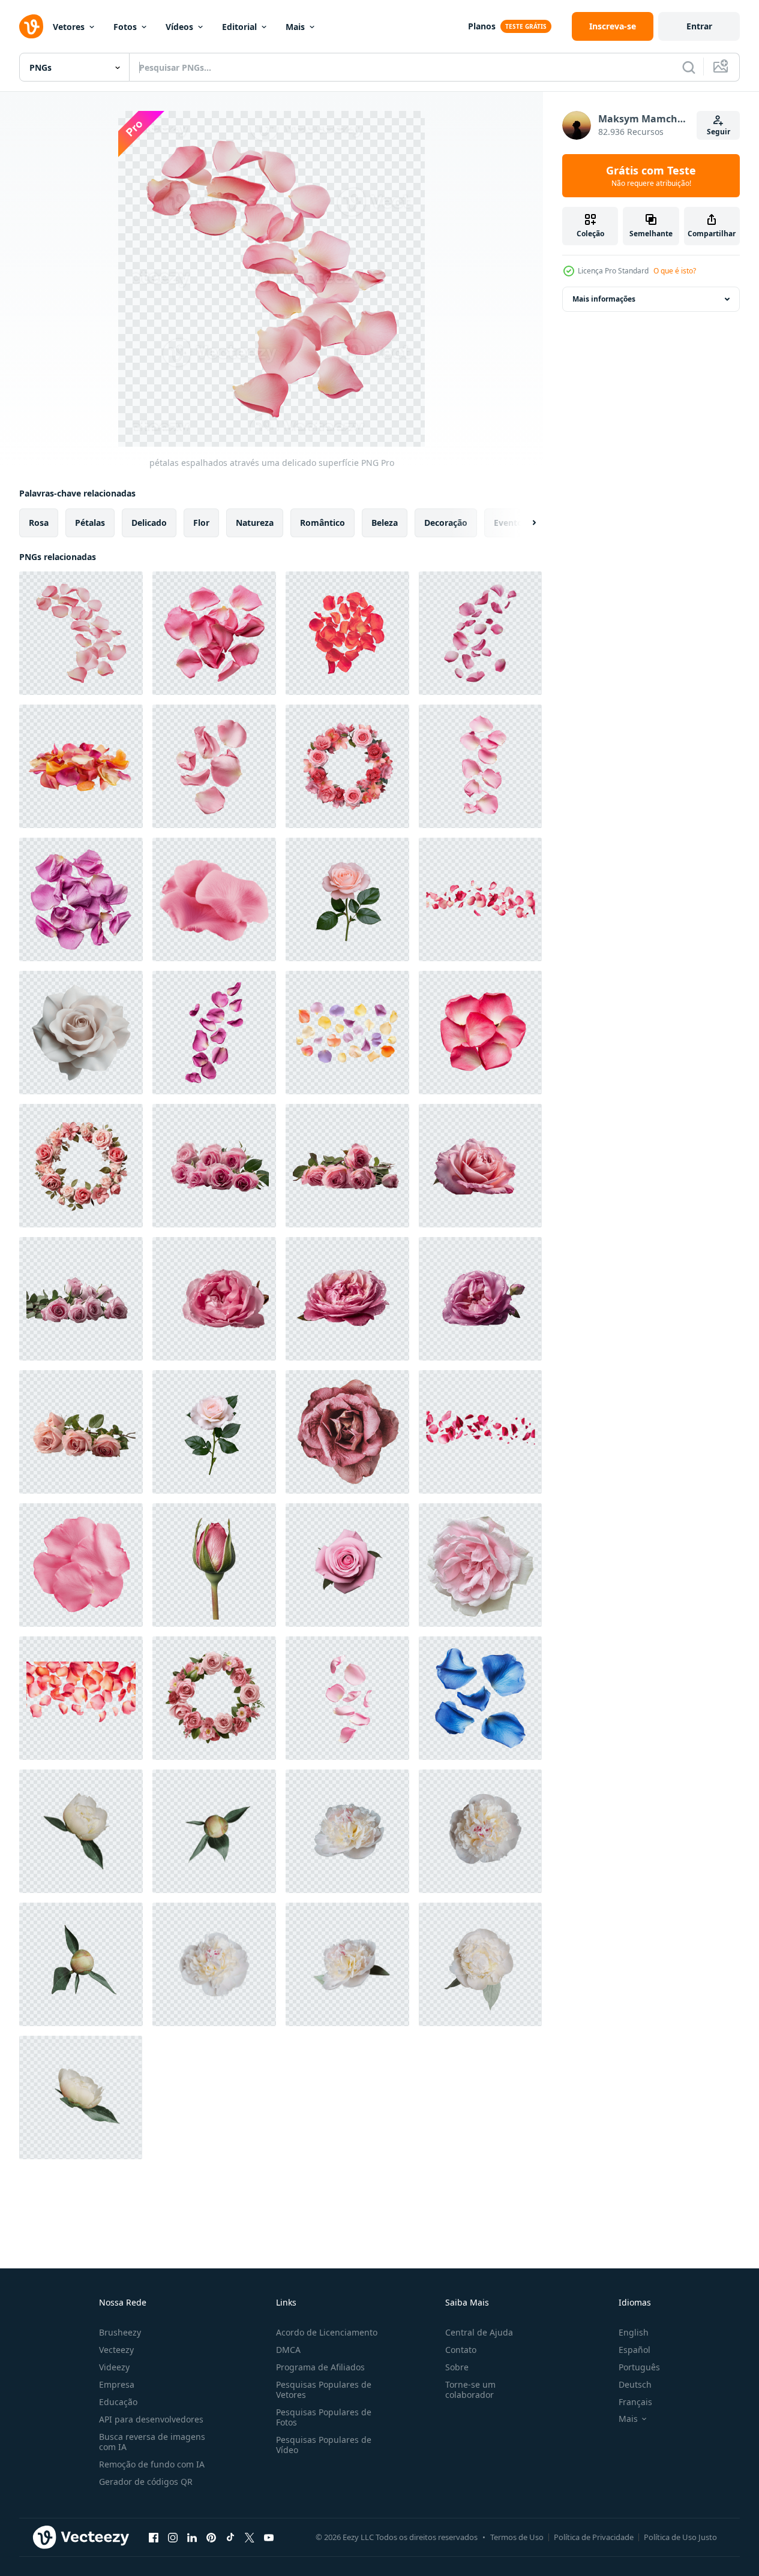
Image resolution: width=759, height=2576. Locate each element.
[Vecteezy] (31, 26)
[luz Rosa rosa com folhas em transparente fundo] (214, 1432)
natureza (255, 523)
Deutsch (635, 2384)
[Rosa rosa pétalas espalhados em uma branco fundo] (480, 633)
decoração (446, 523)
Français (635, 2402)
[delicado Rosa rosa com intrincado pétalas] (347, 1432)
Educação (118, 2402)
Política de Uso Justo (680, 2537)
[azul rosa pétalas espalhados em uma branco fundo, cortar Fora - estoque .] (480, 1698)
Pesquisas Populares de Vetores (324, 2390)
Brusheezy (120, 2332)
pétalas (90, 523)
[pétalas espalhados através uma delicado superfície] (81, 633)
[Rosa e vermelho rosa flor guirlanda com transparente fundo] (347, 766)
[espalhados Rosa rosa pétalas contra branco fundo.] (347, 633)
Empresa (117, 2384)
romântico (322, 523)
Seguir (718, 132)
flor (201, 523)
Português (639, 2367)
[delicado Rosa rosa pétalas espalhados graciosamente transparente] (480, 766)
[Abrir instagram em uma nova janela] (173, 2537)
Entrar (699, 26)
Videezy (114, 2367)
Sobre (457, 2367)
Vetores (69, 27)
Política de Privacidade (594, 2537)
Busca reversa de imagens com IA (152, 2442)
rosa (39, 523)
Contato (461, 2350)
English (634, 2332)
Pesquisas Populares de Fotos (324, 2417)
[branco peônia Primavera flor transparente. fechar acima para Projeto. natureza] (347, 1831)
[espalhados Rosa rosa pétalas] (347, 1698)
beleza (385, 523)
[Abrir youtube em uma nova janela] (269, 2537)
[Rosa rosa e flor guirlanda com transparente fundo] (214, 1698)
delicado (149, 523)
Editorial (239, 27)
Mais (295, 27)
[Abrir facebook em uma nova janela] (154, 2537)
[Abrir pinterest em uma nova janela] (211, 2537)
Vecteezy (116, 2350)
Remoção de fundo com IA (152, 2464)
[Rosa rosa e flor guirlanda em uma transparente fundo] (81, 1166)
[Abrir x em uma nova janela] (250, 2537)
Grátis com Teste (651, 176)
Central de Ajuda (479, 2332)
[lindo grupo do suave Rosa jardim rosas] (480, 1565)
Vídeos (179, 27)
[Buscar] (689, 67)
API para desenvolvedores (151, 2419)
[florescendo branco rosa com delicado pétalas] (81, 1033)
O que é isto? (675, 271)
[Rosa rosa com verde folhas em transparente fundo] (347, 899)
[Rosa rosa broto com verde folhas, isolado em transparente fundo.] (214, 1565)
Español (634, 2350)
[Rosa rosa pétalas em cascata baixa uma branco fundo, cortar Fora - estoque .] (214, 1033)
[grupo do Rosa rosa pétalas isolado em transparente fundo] (480, 1033)
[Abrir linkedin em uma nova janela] (192, 2537)
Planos (482, 26)
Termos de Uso (517, 2537)
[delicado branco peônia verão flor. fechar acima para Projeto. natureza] (81, 1964)
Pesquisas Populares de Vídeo (324, 2445)
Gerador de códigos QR (146, 2482)
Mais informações (604, 299)
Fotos (125, 27)
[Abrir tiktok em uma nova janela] (230, 2537)
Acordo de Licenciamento (327, 2332)
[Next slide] (524, 523)
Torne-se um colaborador (470, 2390)
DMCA (288, 2350)
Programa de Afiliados (320, 2367)
